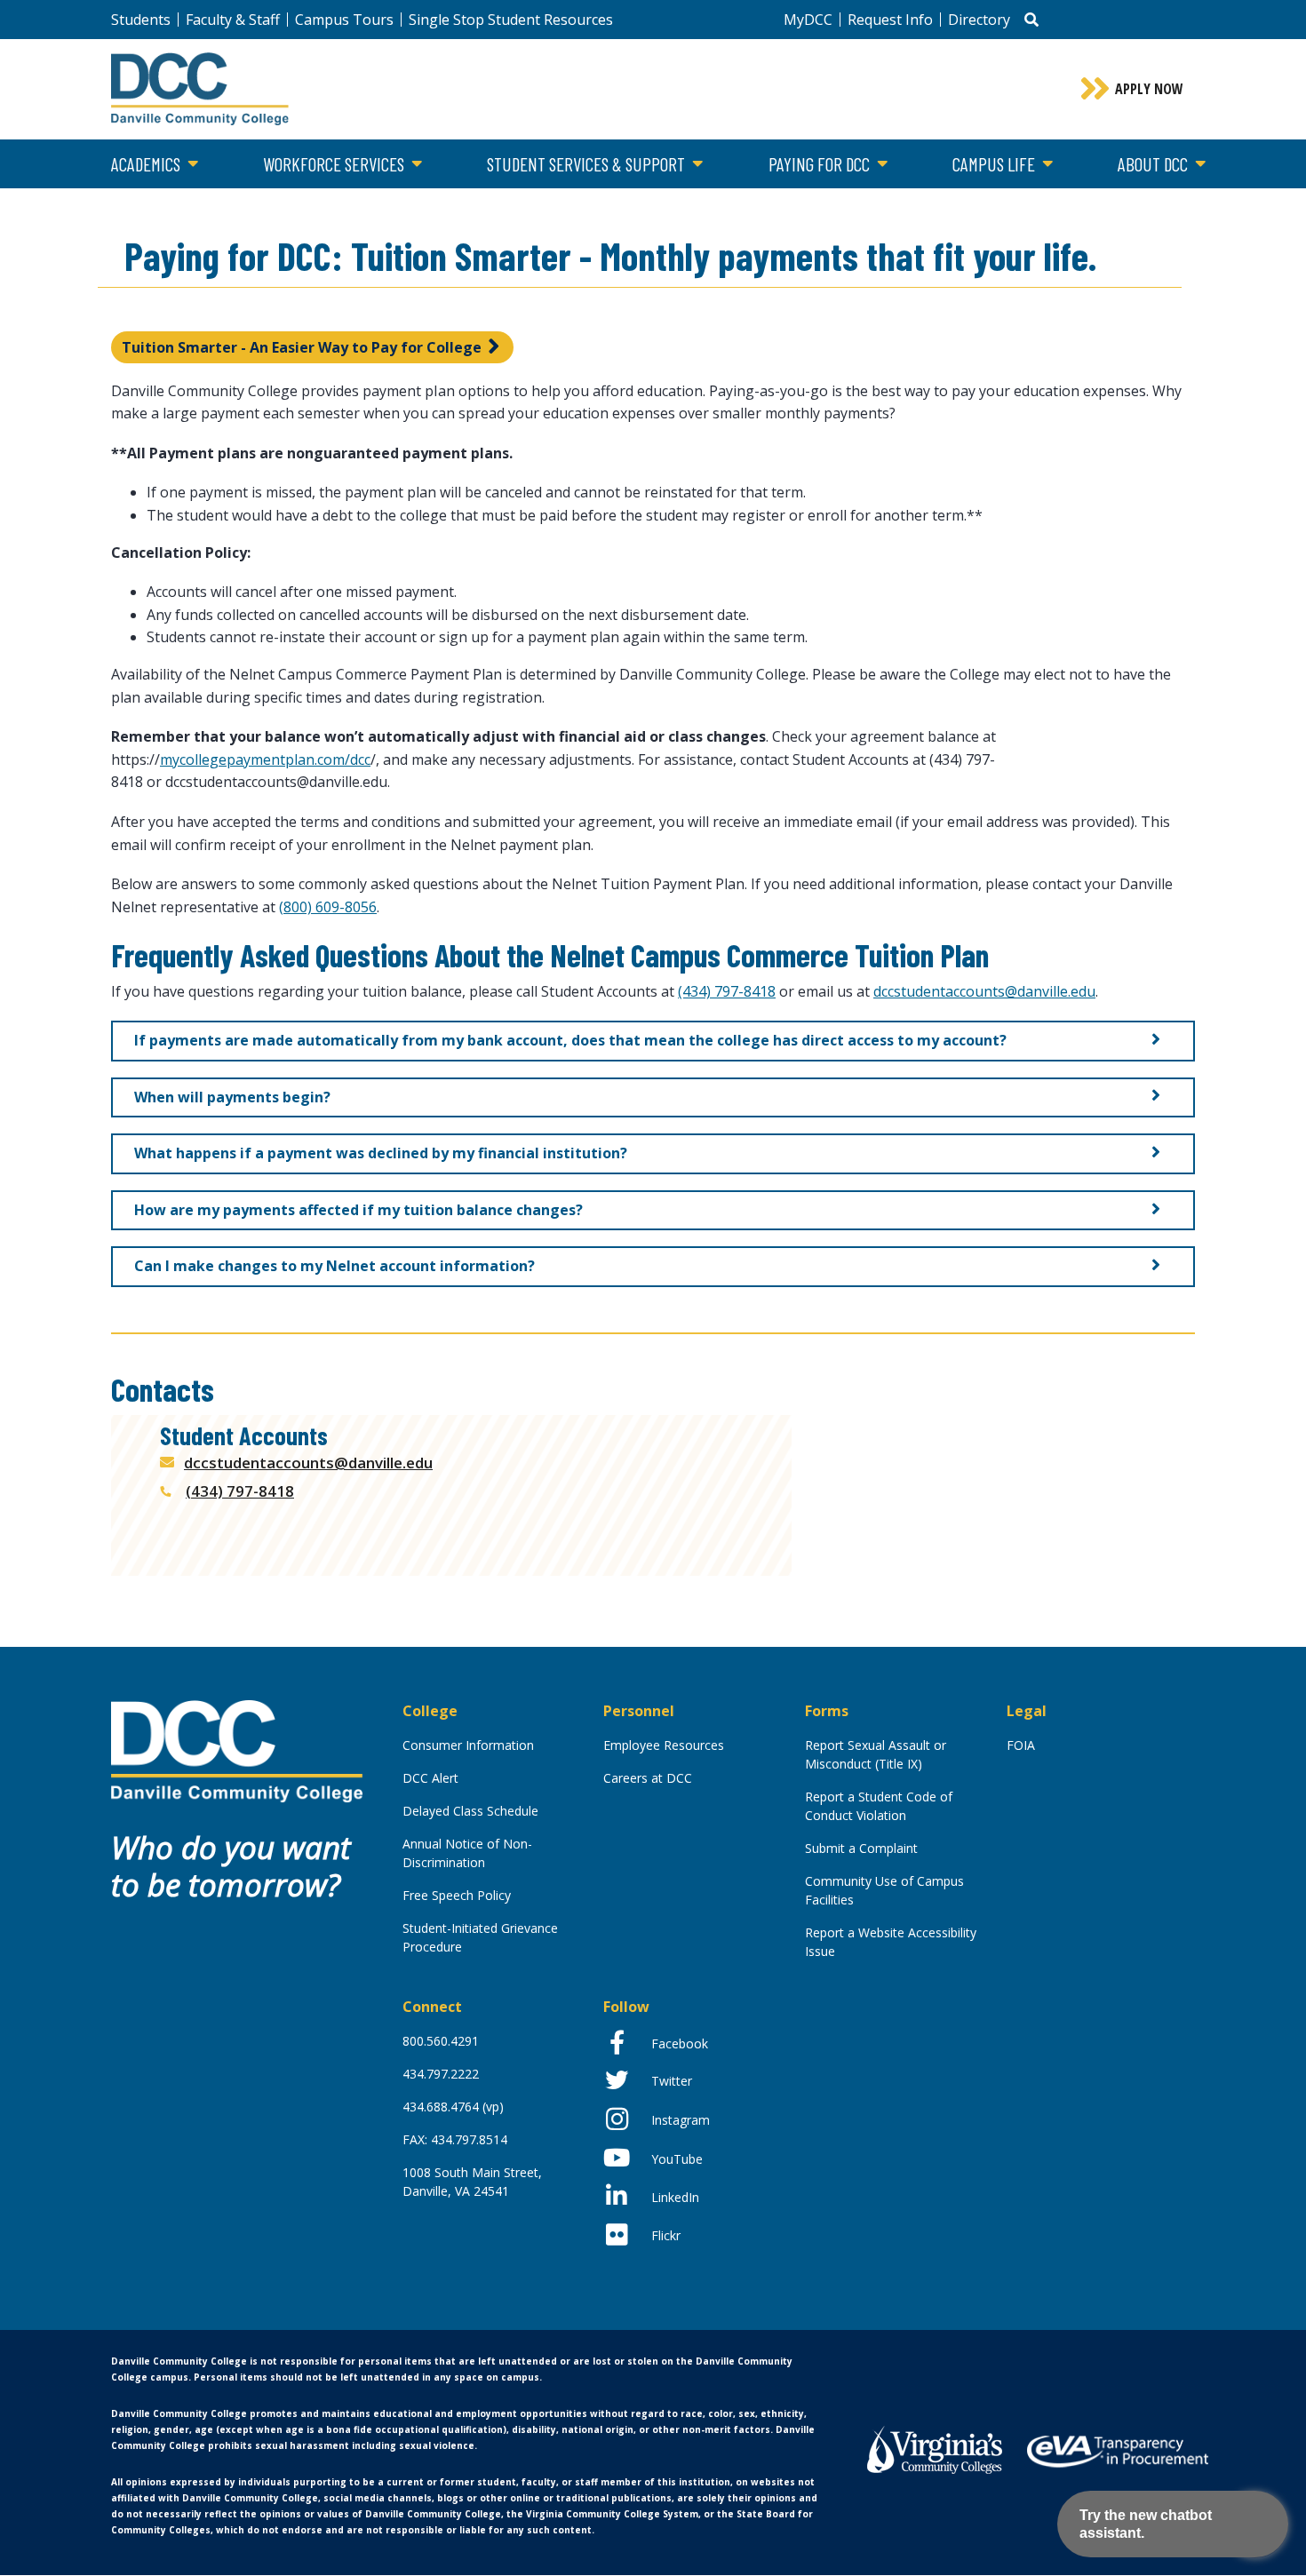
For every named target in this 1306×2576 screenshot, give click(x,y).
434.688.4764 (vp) (453, 2107)
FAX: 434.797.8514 (455, 2139)
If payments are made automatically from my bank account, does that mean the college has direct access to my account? (570, 1040)
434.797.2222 (441, 2074)
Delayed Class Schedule (470, 1811)
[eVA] (1118, 2450)
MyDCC (808, 20)
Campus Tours (344, 20)
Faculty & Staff (233, 20)
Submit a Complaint (861, 1848)
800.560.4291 (441, 2041)
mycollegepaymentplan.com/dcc (265, 759)
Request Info (890, 20)
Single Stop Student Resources (511, 20)
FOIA (1021, 1745)
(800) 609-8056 (328, 907)
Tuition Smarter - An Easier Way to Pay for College (302, 347)
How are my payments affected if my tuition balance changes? (358, 1210)
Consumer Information (468, 1745)
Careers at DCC (648, 1778)
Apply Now (1149, 89)
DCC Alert (430, 1778)
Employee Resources (664, 1745)
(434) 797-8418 (727, 991)
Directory (979, 20)
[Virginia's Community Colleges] (935, 2448)
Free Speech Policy (457, 1895)
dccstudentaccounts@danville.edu (984, 991)
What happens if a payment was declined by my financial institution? (381, 1153)
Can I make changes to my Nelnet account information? (334, 1266)
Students (141, 20)
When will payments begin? (232, 1097)
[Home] (237, 1750)
